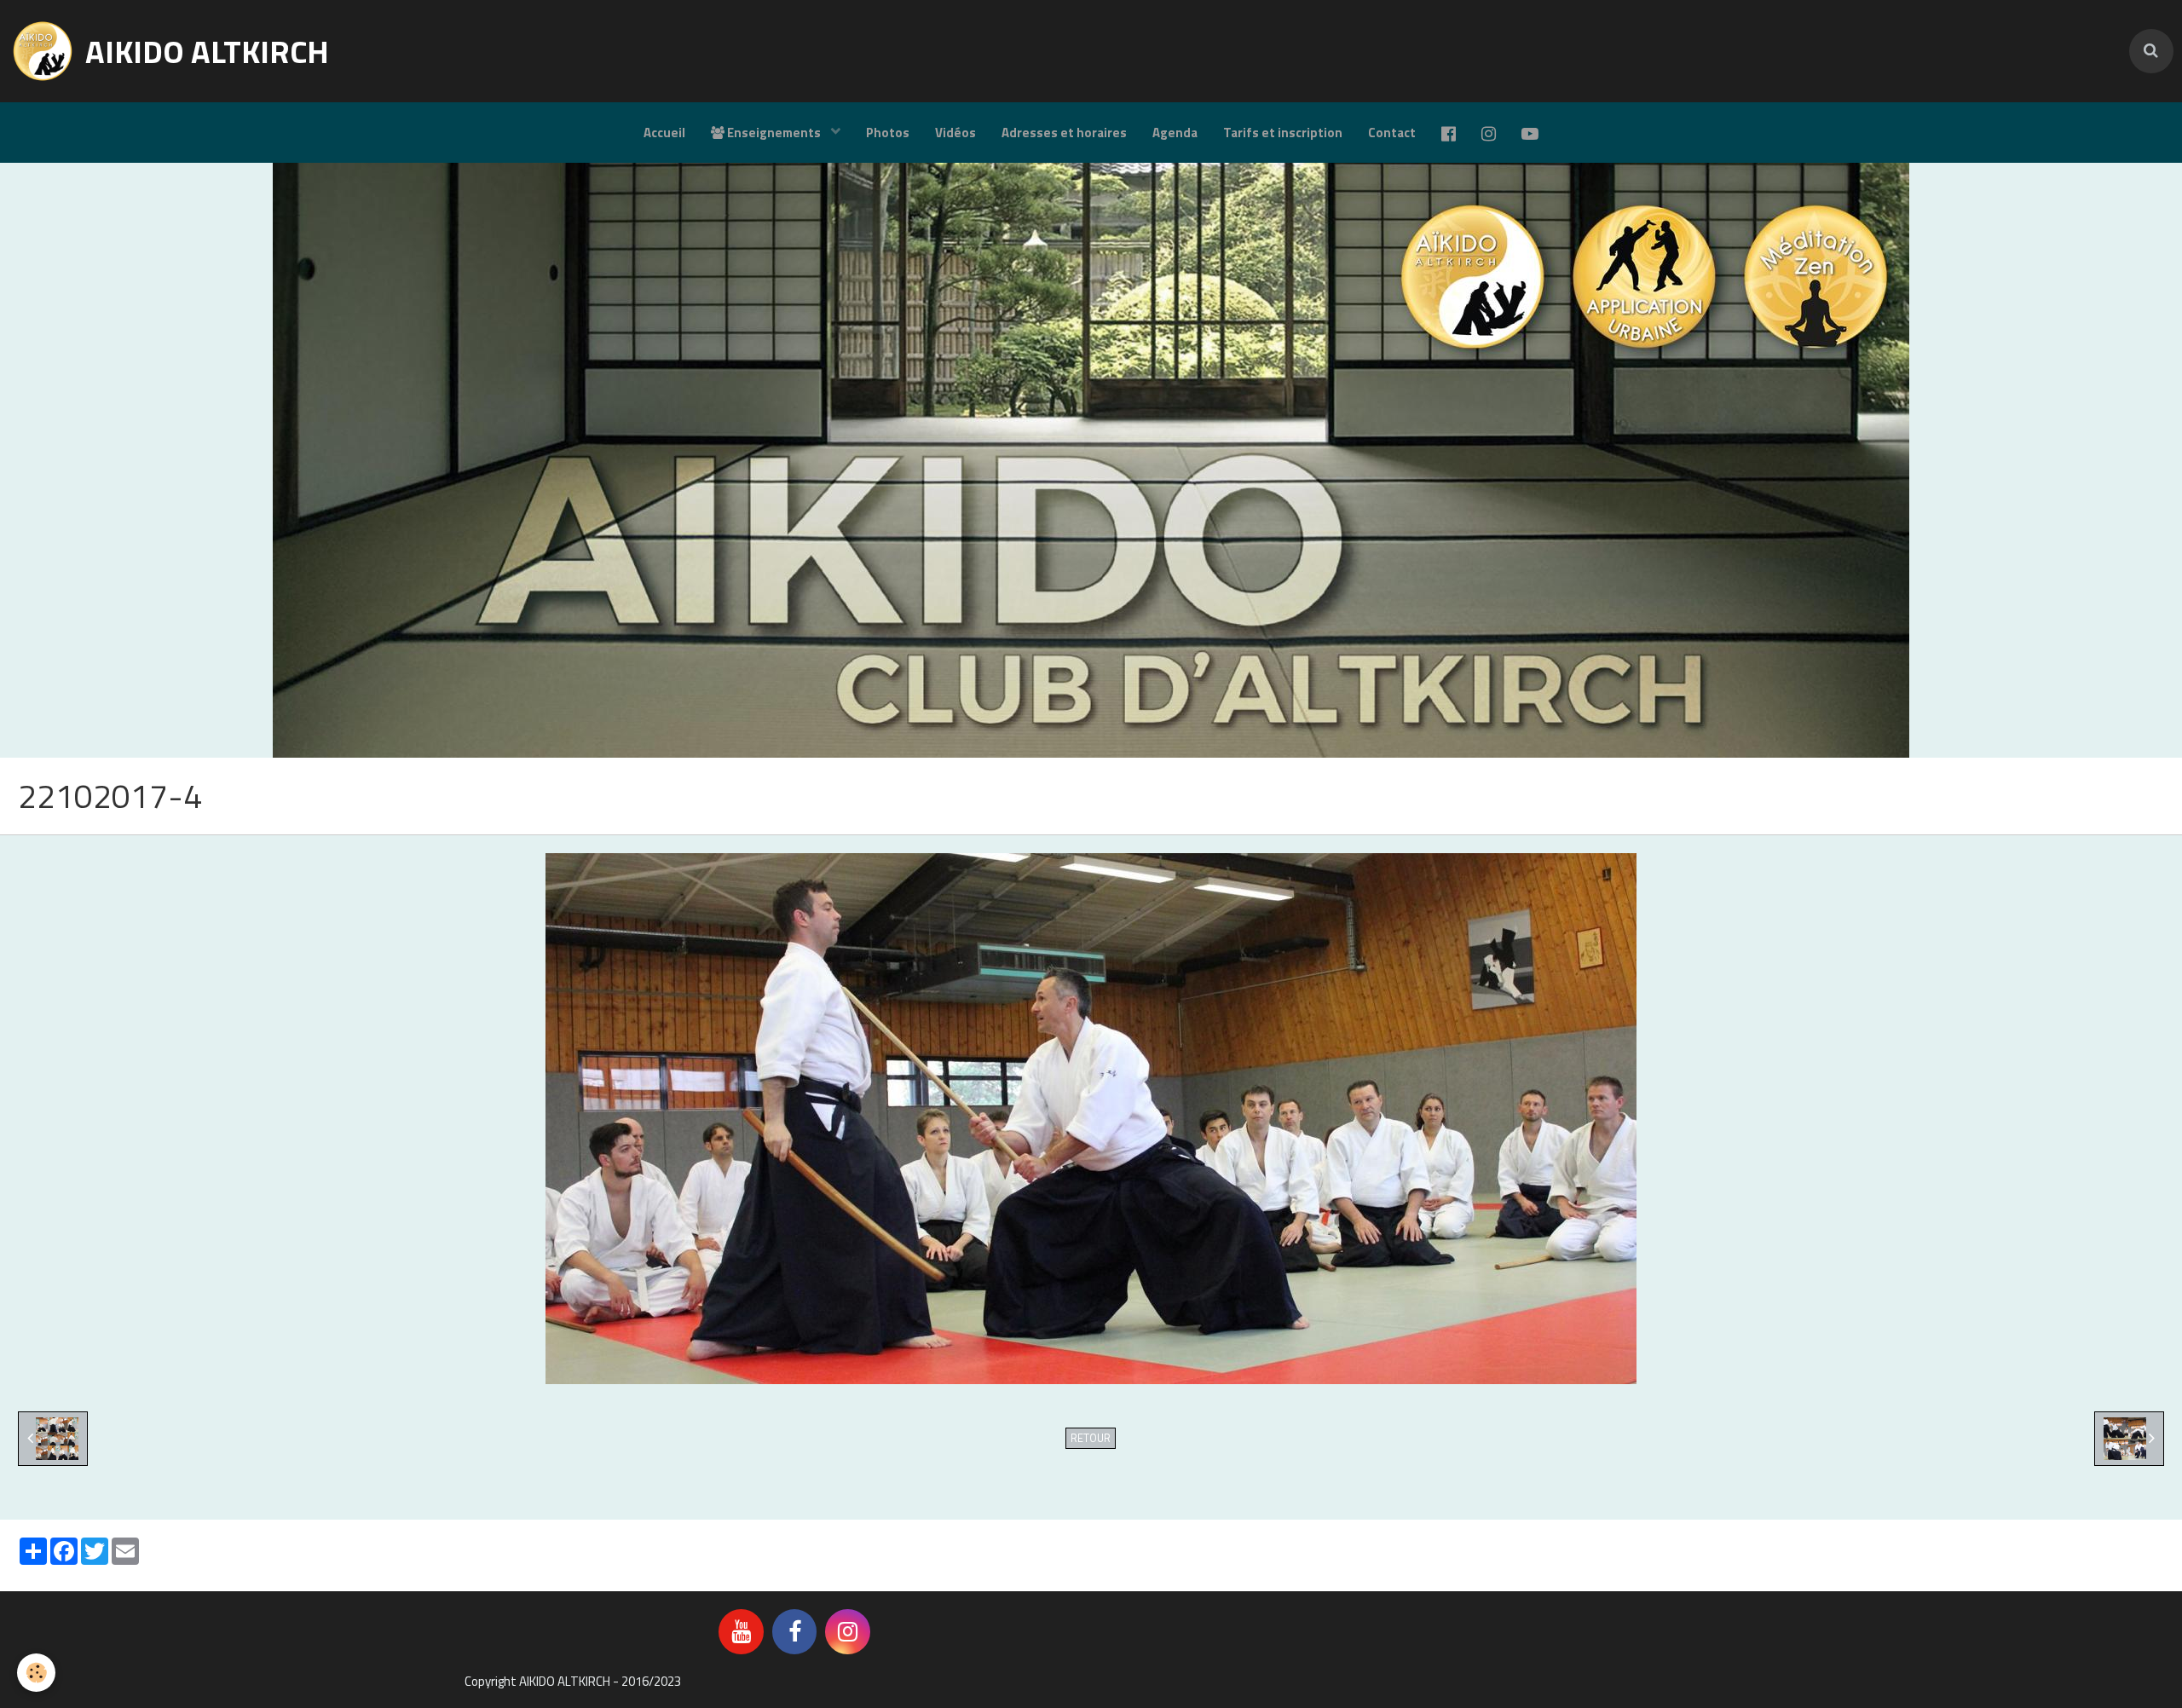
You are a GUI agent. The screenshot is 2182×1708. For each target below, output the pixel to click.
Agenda (1175, 133)
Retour (1091, 1438)
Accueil (664, 133)
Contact (1392, 133)
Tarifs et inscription (1283, 133)
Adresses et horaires (1064, 133)
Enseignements (774, 133)
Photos (888, 133)
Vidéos (955, 133)
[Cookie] (36, 1673)
